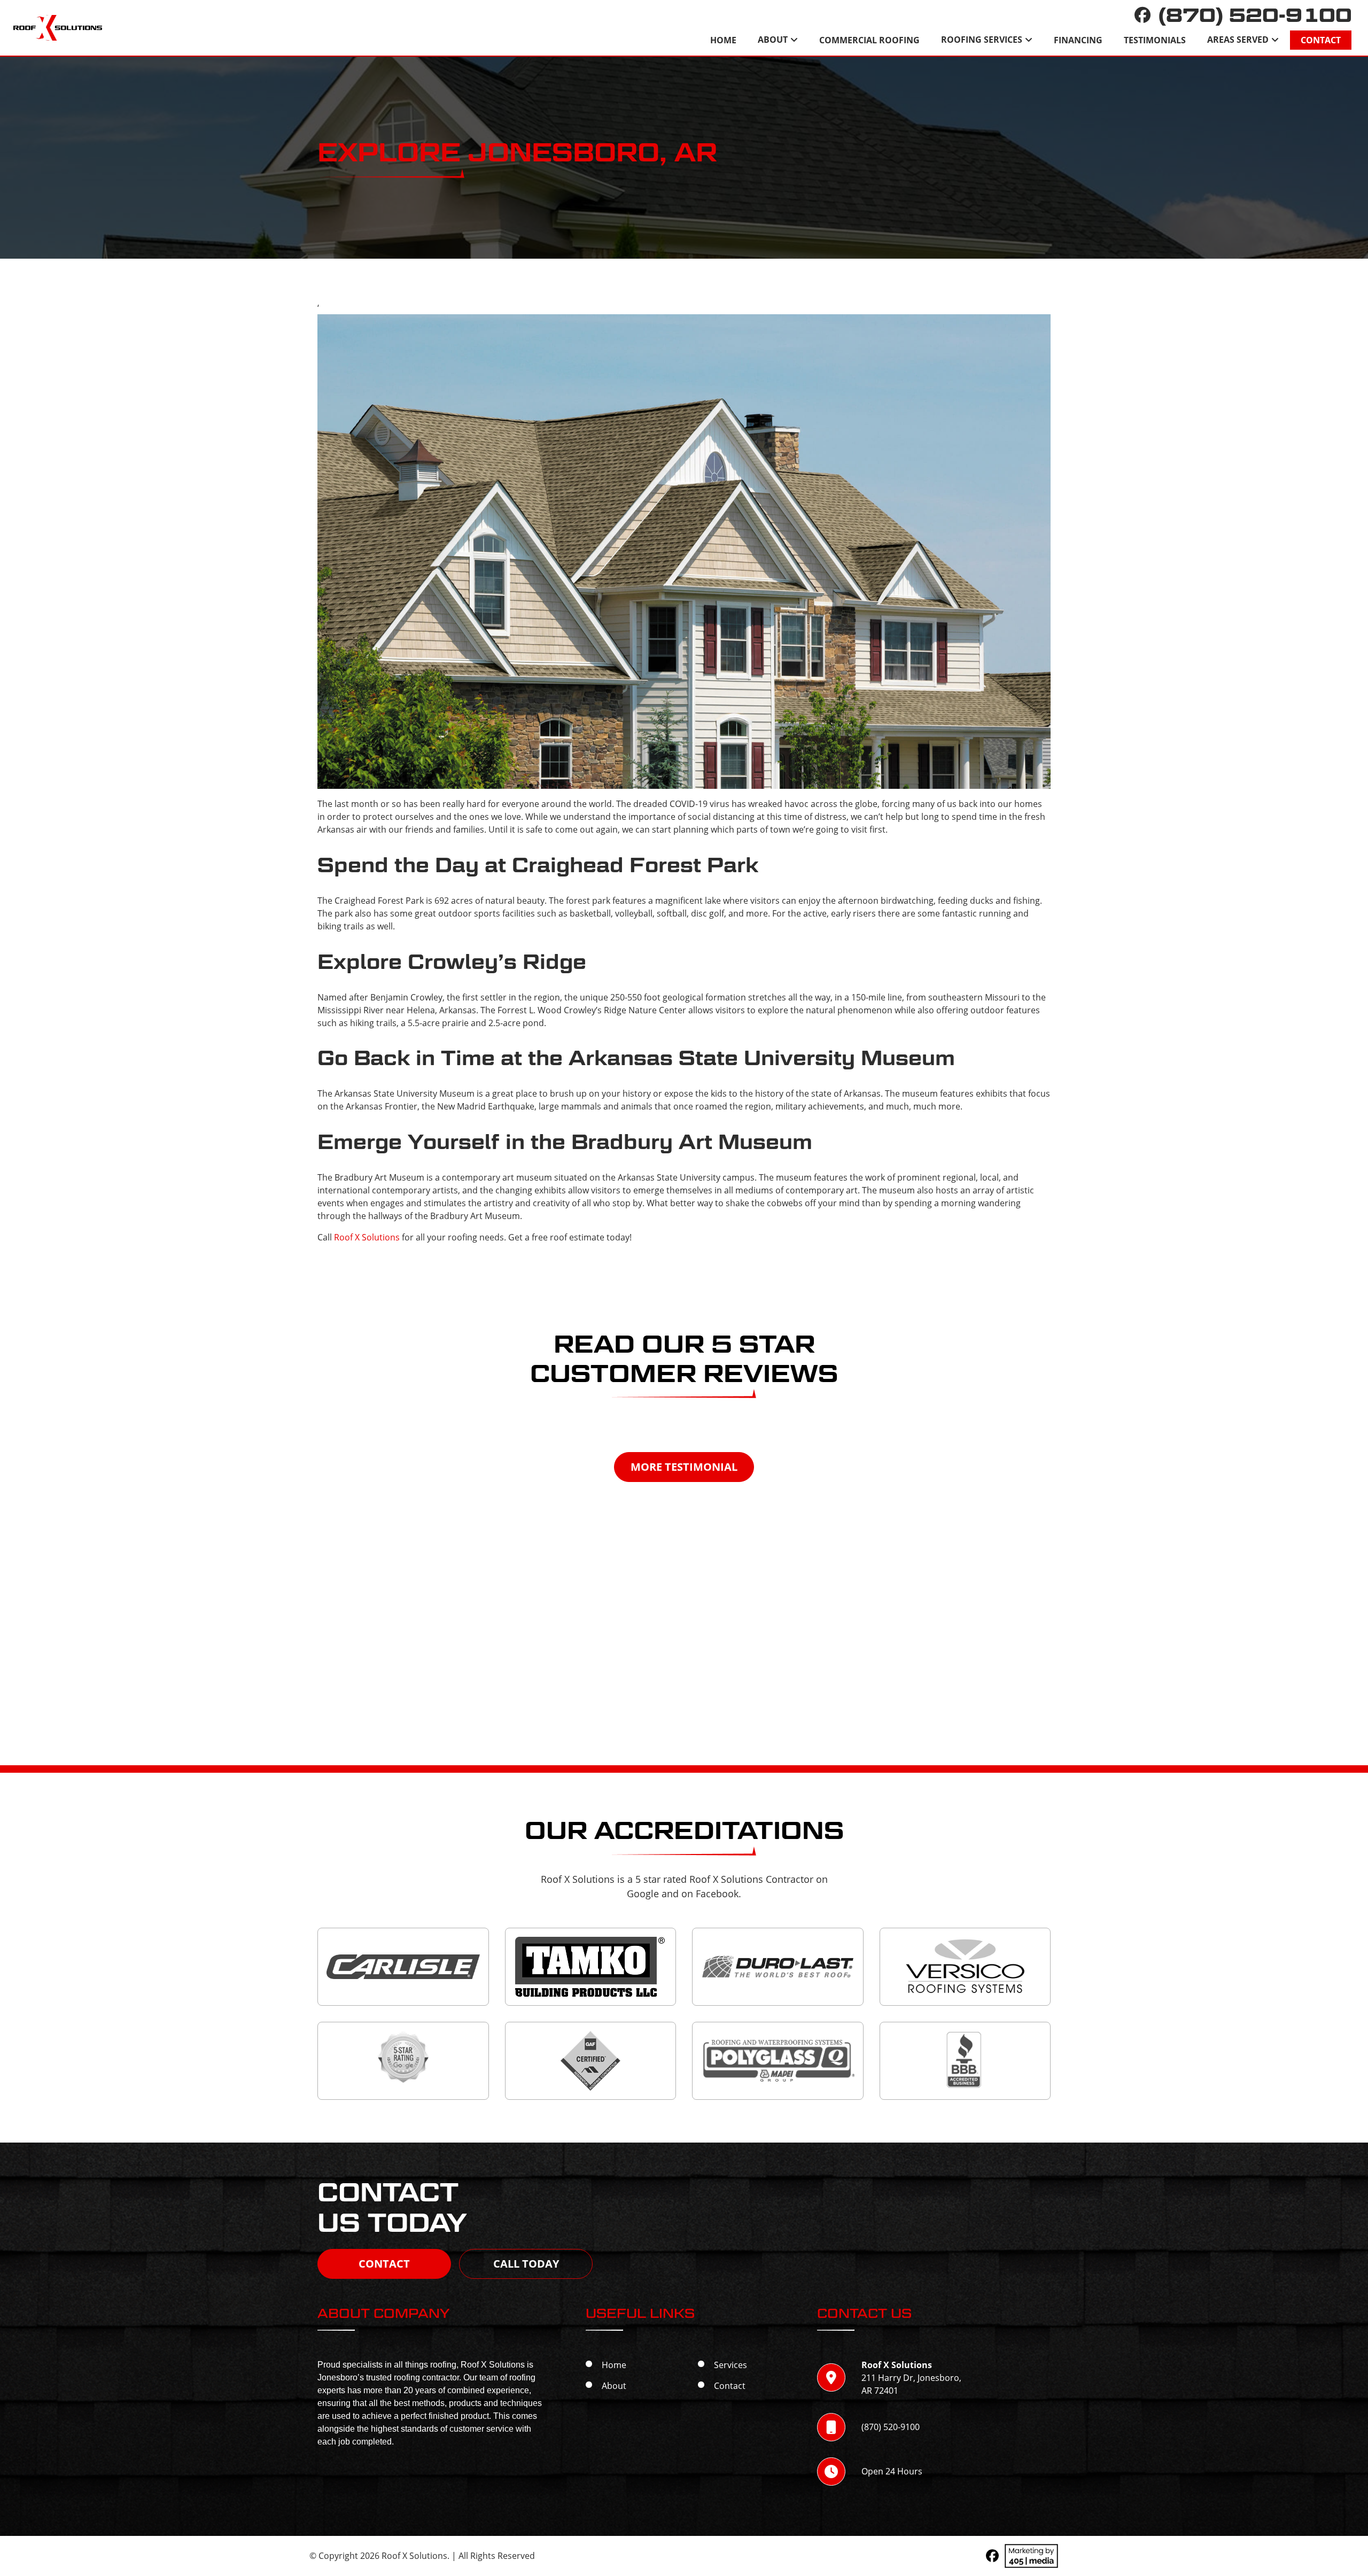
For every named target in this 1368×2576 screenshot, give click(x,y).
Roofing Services (982, 40)
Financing (1078, 40)
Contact (1321, 40)
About (773, 40)
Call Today (526, 2264)
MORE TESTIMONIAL (684, 1467)
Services (730, 2365)
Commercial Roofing (869, 40)
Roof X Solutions (367, 1237)
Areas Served (1238, 40)
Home (723, 40)
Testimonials (1155, 40)
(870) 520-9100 (1255, 15)
